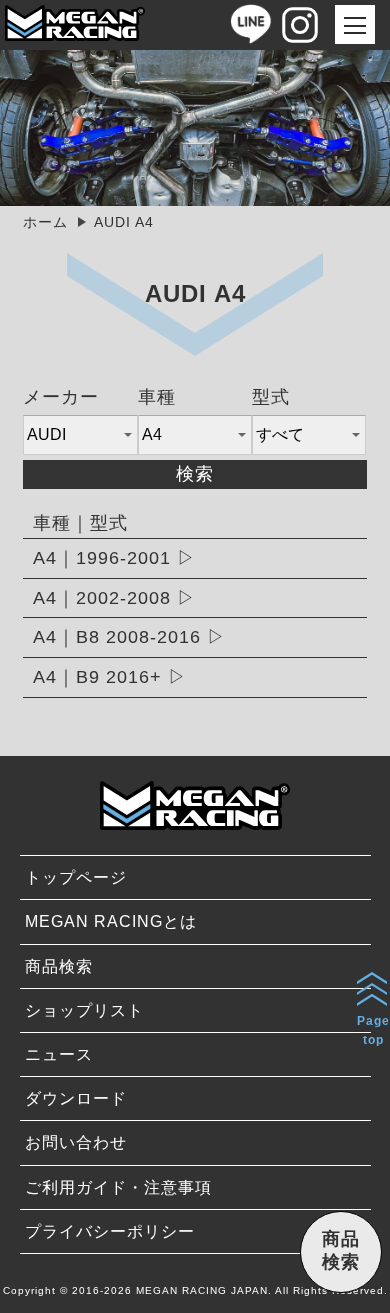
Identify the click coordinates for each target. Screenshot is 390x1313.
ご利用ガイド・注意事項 (118, 1187)
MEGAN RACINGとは (111, 921)
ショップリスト (84, 1010)
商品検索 (59, 966)
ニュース (59, 1054)
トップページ (76, 877)
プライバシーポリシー (110, 1231)
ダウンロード (76, 1098)
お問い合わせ (76, 1142)
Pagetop (373, 1030)
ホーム (45, 222)
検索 (195, 474)
